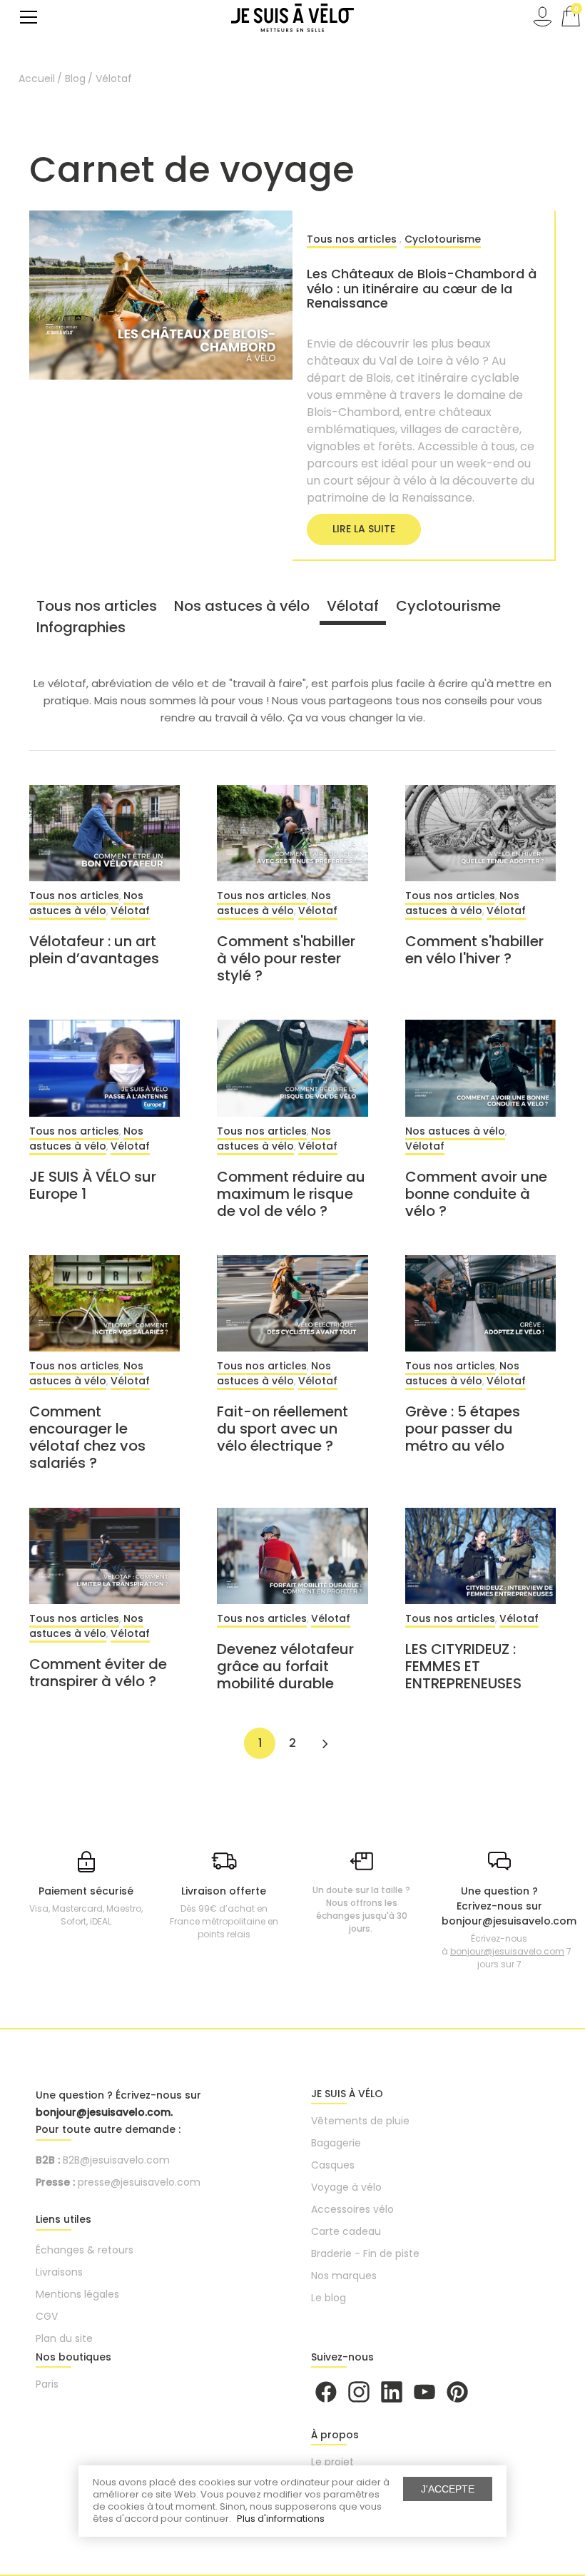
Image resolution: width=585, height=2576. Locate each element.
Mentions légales (77, 2294)
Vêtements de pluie (360, 2121)
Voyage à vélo (346, 2187)
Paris (47, 2384)
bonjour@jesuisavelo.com (507, 1951)
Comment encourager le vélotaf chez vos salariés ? (87, 1437)
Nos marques (344, 2276)
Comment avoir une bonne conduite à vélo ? (476, 1194)
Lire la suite (364, 529)
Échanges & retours (85, 2250)
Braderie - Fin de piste (365, 2253)
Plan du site (64, 2338)
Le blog (329, 2298)
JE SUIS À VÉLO (347, 2094)
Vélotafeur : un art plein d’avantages (94, 950)
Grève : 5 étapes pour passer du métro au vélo (463, 1429)
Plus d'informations (281, 2519)
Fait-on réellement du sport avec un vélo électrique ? (283, 1429)
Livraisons (59, 2272)
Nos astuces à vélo (242, 606)
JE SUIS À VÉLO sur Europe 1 (93, 1185)
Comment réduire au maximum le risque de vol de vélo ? (291, 1194)
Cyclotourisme (443, 239)
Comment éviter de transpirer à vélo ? (98, 1673)
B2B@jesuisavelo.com (116, 2160)
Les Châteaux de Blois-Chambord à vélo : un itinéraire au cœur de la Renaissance (422, 288)
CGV (47, 2316)
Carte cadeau (346, 2231)
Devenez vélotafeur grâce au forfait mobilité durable (285, 1666)
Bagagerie (336, 2143)
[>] (325, 1743)
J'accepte (448, 2489)
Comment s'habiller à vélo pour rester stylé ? (286, 958)
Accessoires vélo (352, 2209)
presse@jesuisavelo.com (139, 2182)
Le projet (332, 2462)
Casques (333, 2165)
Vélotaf (353, 606)
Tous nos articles (352, 239)
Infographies (81, 627)
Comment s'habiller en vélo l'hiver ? (474, 950)
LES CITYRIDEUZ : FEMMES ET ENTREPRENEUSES (463, 1666)
